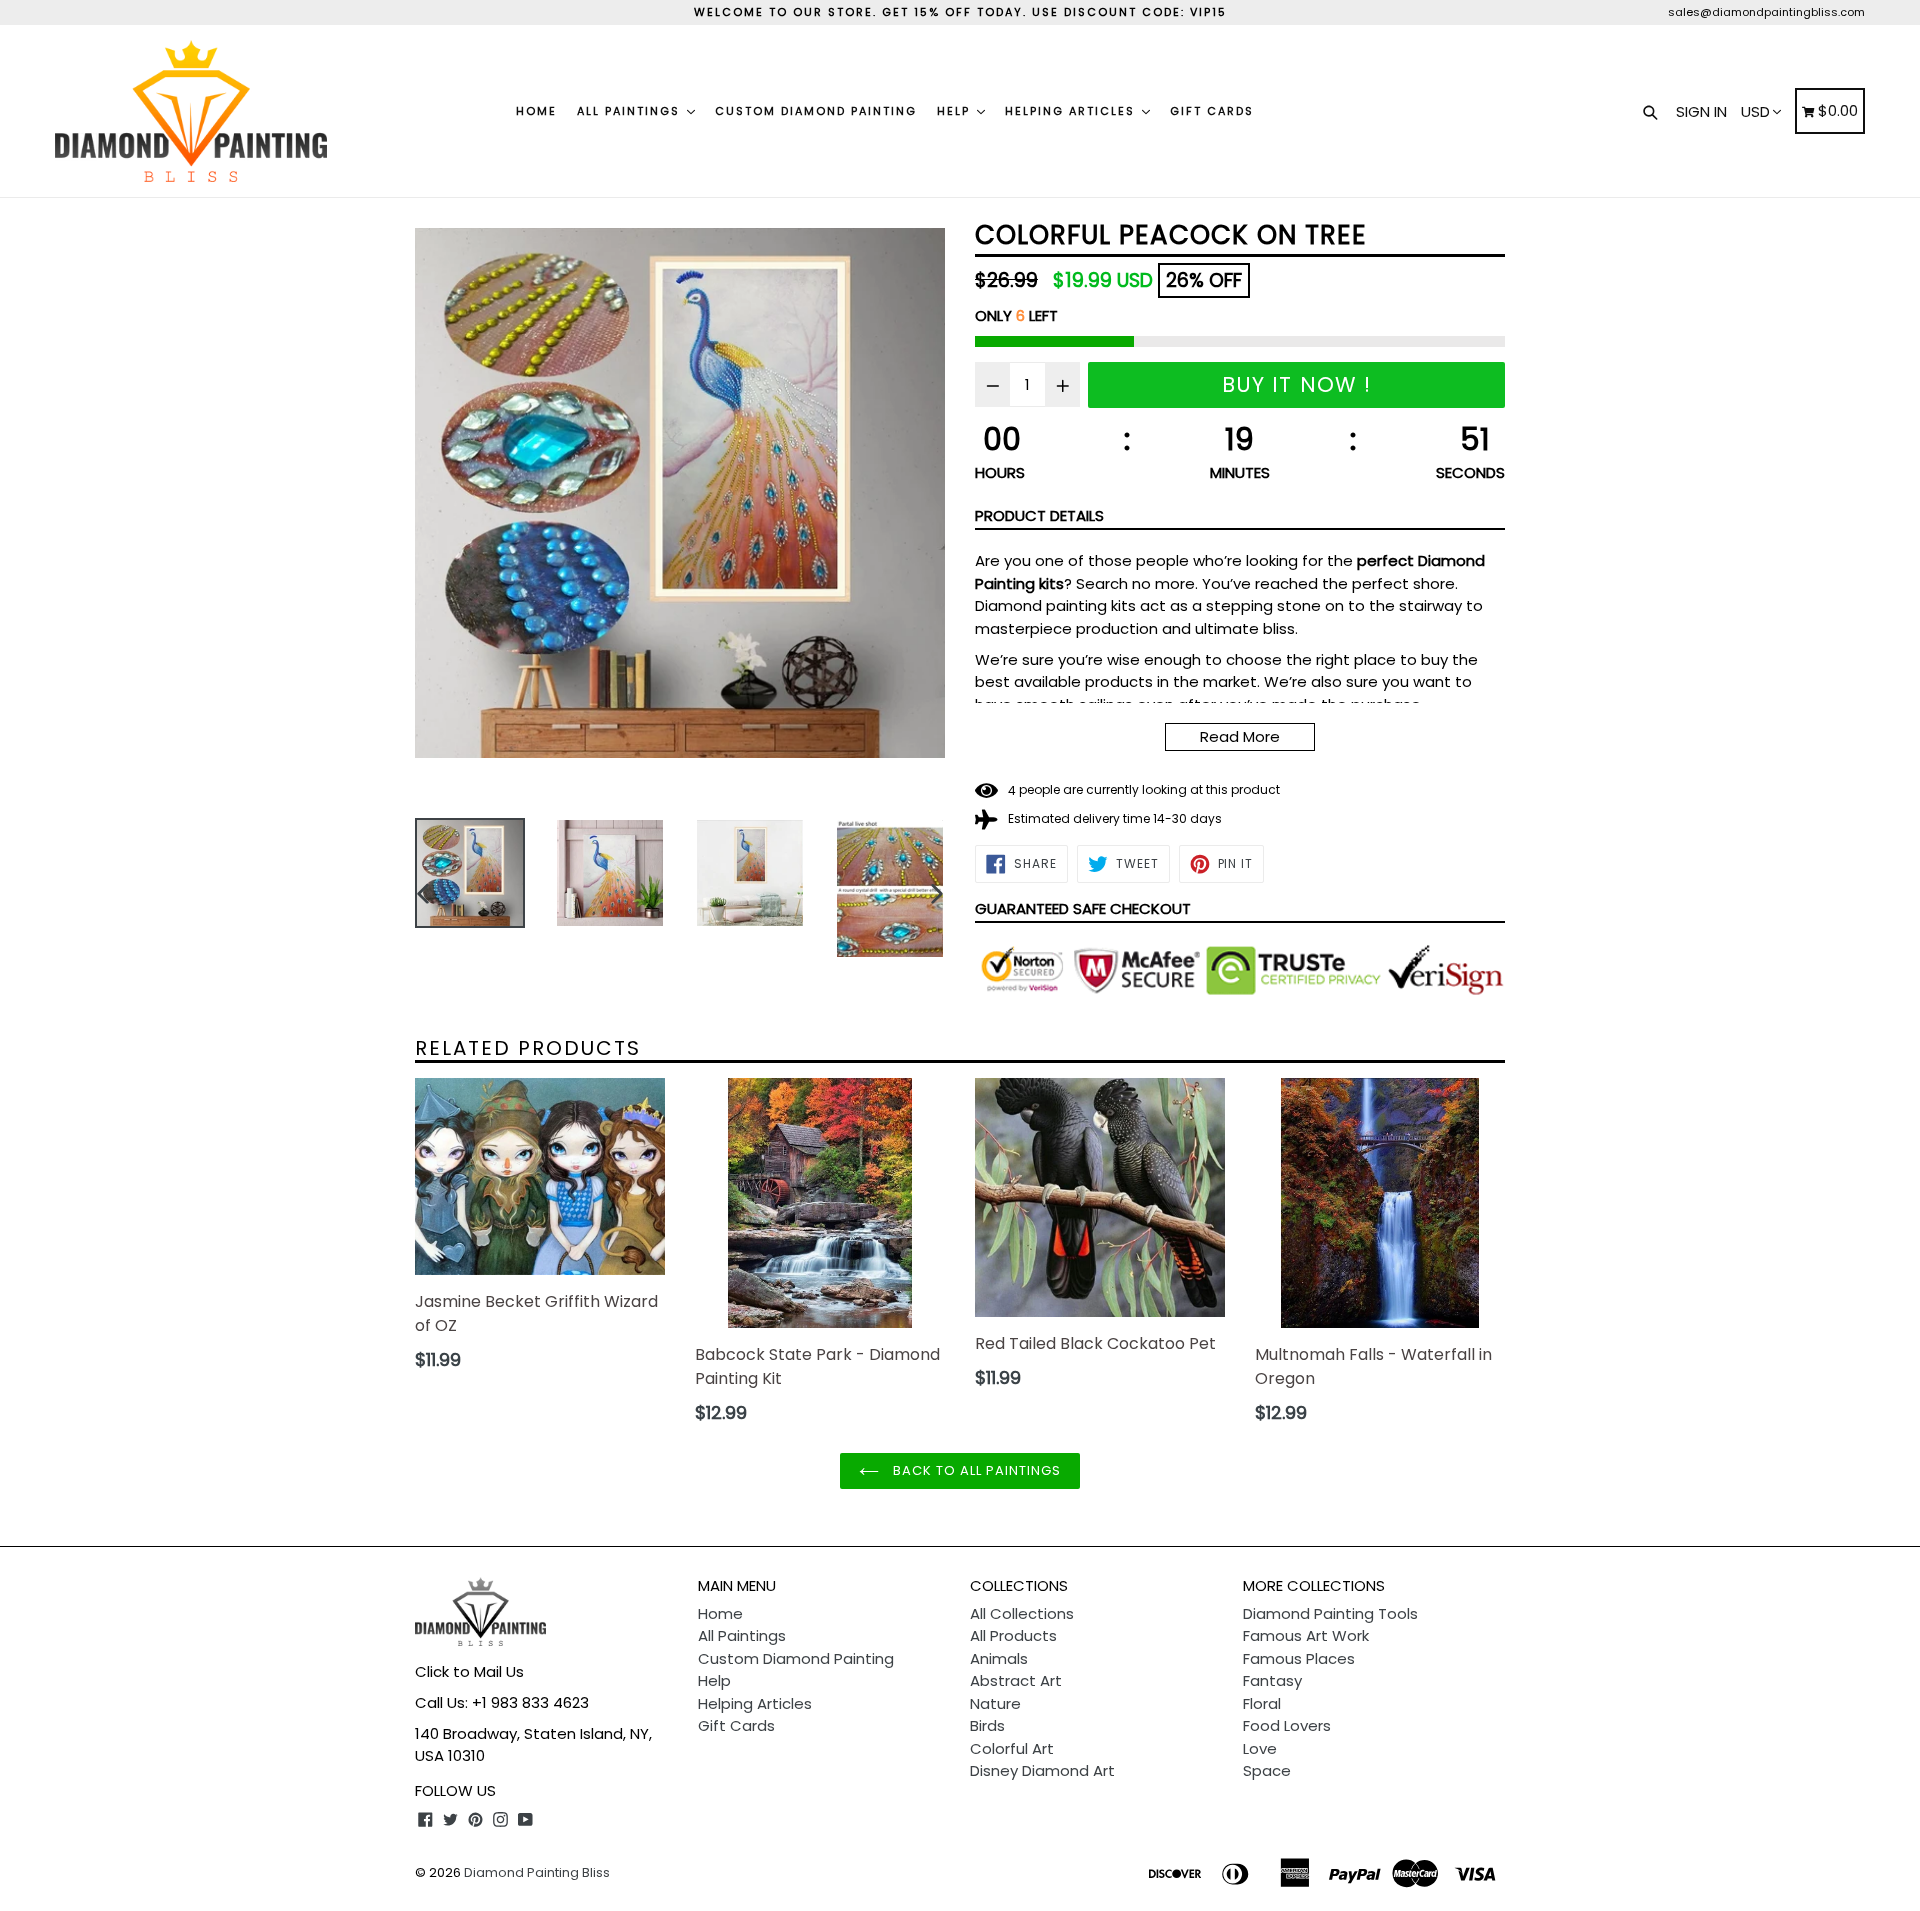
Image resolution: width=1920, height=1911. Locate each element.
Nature (995, 1703)
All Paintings (631, 111)
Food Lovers (1287, 1725)
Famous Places (1299, 1658)
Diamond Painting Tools (1330, 1613)
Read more (1240, 736)
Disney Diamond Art (1042, 1770)
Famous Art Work (1306, 1635)
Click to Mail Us (469, 1671)
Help (956, 111)
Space (1267, 1770)
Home (536, 111)
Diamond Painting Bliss (537, 1872)
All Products (1013, 1635)
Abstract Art (1016, 1680)
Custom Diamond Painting (816, 111)
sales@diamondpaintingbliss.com (1766, 12)
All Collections (1022, 1613)
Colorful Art (1012, 1748)
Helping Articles (1072, 111)
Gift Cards (1212, 111)
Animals (999, 1658)
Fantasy (1272, 1680)
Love (1260, 1748)
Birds (987, 1725)
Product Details (1039, 515)
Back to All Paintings (975, 1470)
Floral (1262, 1703)
